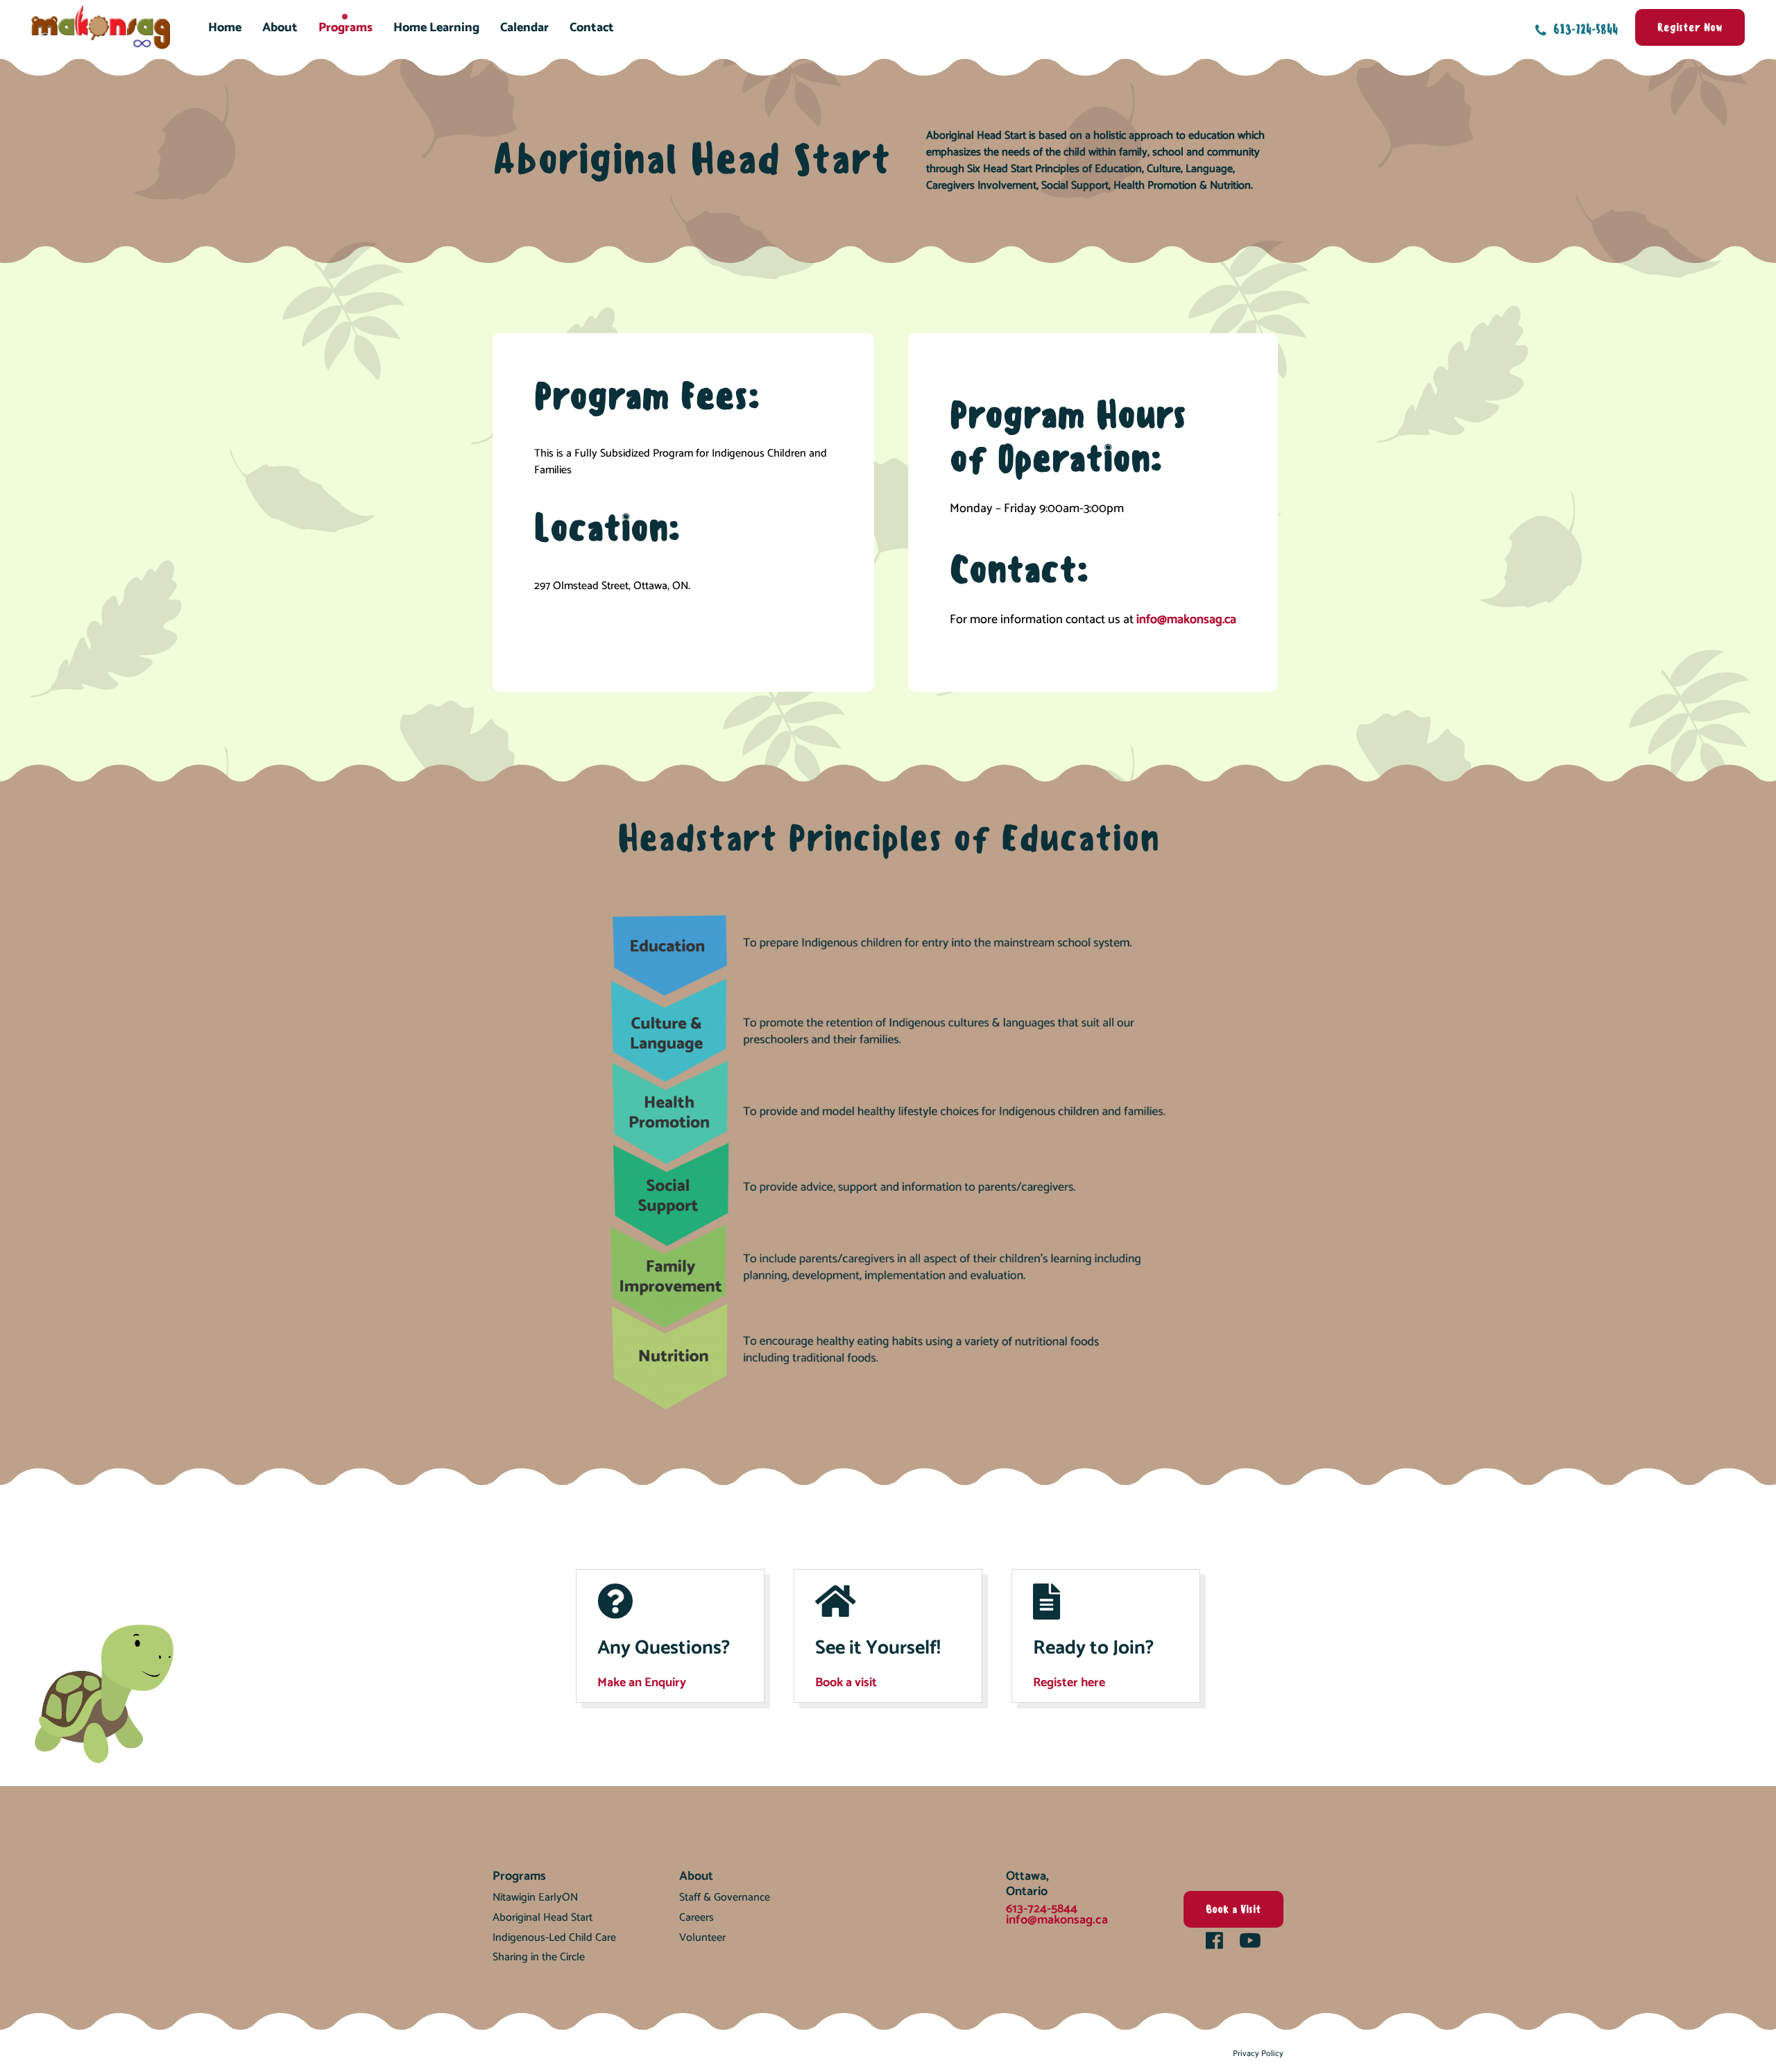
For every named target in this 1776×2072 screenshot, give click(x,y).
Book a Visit (1233, 1909)
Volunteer (702, 1938)
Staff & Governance (725, 1897)
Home (225, 28)
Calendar (524, 28)
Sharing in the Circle (539, 1957)
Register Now (1690, 27)
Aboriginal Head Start (543, 1918)
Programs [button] (345, 28)
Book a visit (846, 1683)
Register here (1069, 1683)
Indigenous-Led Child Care (554, 1938)
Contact (592, 28)
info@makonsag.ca (1186, 620)
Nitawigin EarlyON (535, 1897)
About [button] (280, 28)
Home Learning (436, 28)
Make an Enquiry (642, 1683)
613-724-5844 (1584, 29)
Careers (697, 1918)
